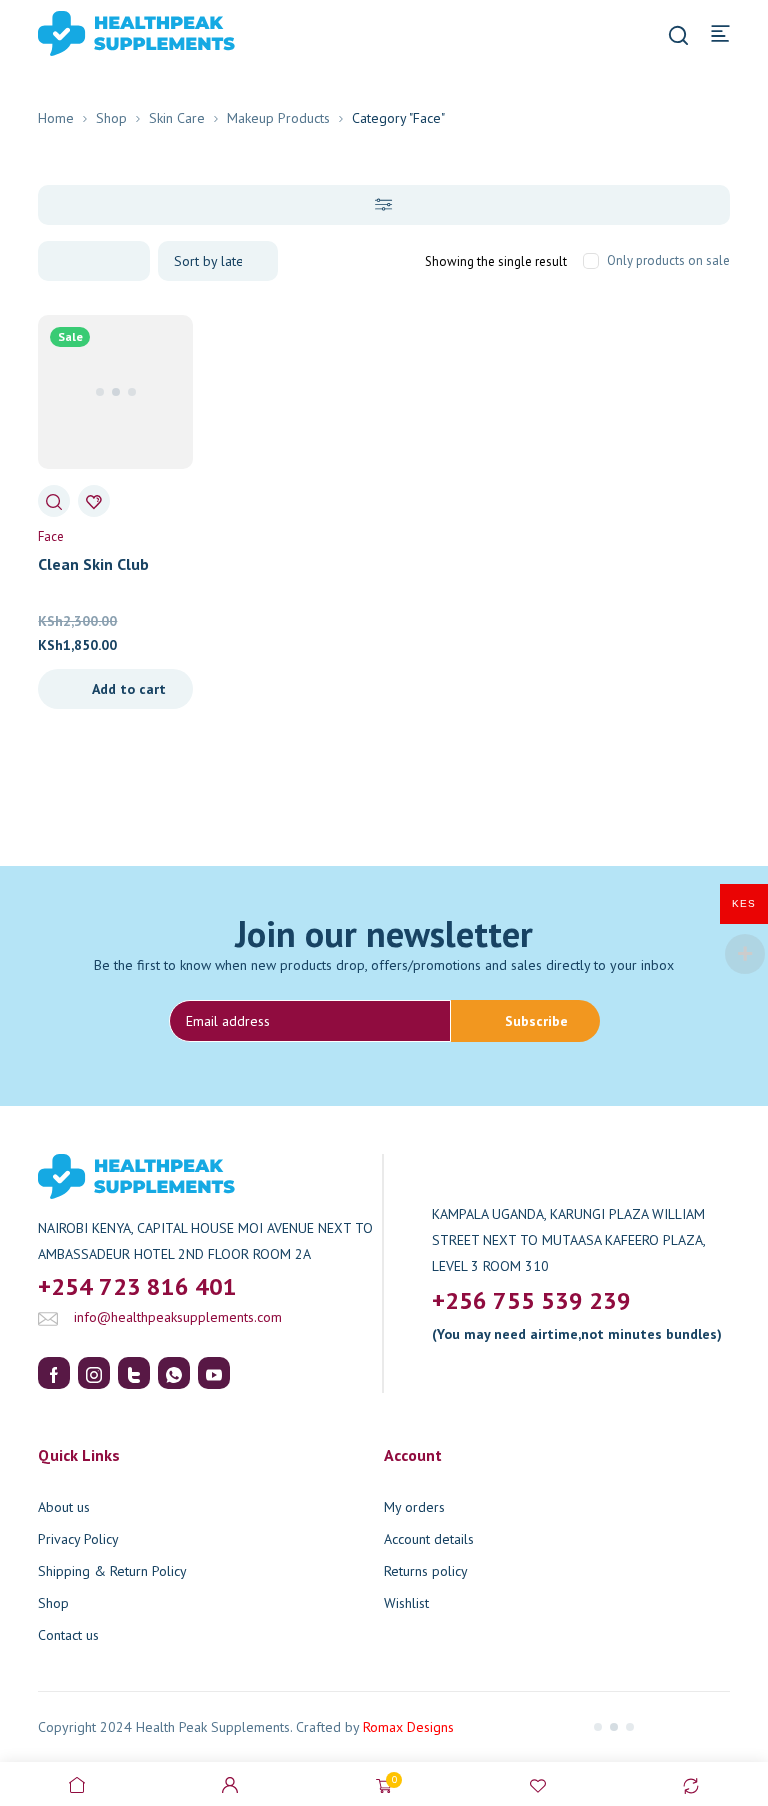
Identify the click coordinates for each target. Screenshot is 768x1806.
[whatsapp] (174, 1373)
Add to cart (129, 689)
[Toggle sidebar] (383, 205)
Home (56, 118)
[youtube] (214, 1373)
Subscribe (536, 1021)
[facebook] (54, 1373)
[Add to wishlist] (94, 501)
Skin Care (177, 118)
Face (51, 536)
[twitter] (134, 1373)
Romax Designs (408, 1727)
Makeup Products (278, 118)
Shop (111, 118)
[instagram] (94, 1373)
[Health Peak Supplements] (107, 32)
